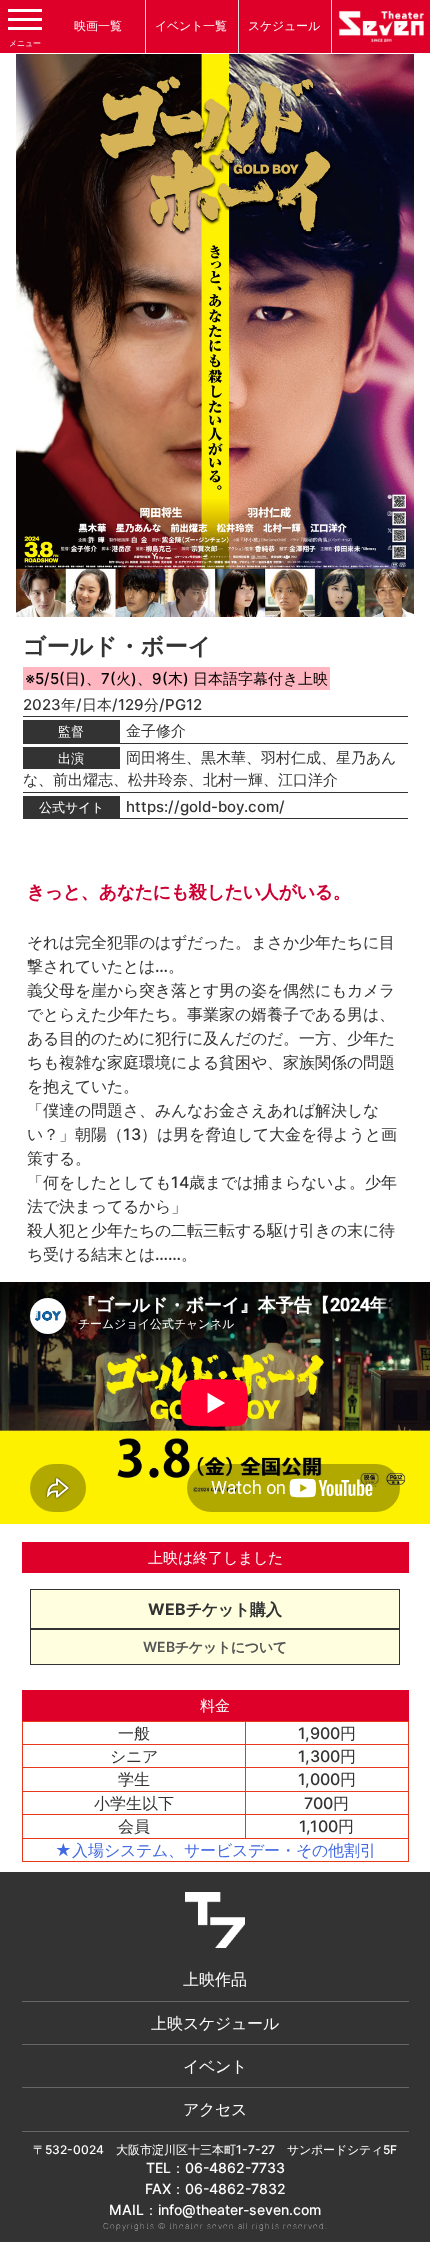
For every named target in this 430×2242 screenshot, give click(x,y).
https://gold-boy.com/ (205, 806)
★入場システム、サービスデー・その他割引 (215, 1850)
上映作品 (215, 1979)
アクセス (215, 2109)
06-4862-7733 (235, 2167)
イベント (215, 2066)
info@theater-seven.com (239, 2209)
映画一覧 (98, 25)
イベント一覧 (191, 25)
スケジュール (284, 25)
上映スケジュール (215, 2023)
